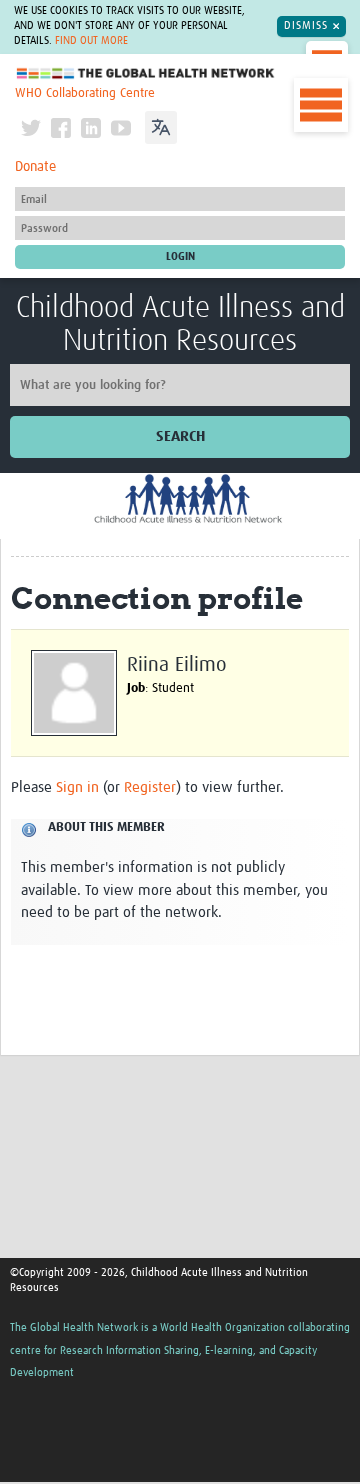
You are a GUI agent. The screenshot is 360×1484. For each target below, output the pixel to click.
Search (180, 436)
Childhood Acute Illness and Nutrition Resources (180, 324)
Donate (35, 167)
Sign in (77, 787)
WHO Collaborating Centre (85, 93)
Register (150, 787)
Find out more (91, 41)
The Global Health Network (146, 73)
